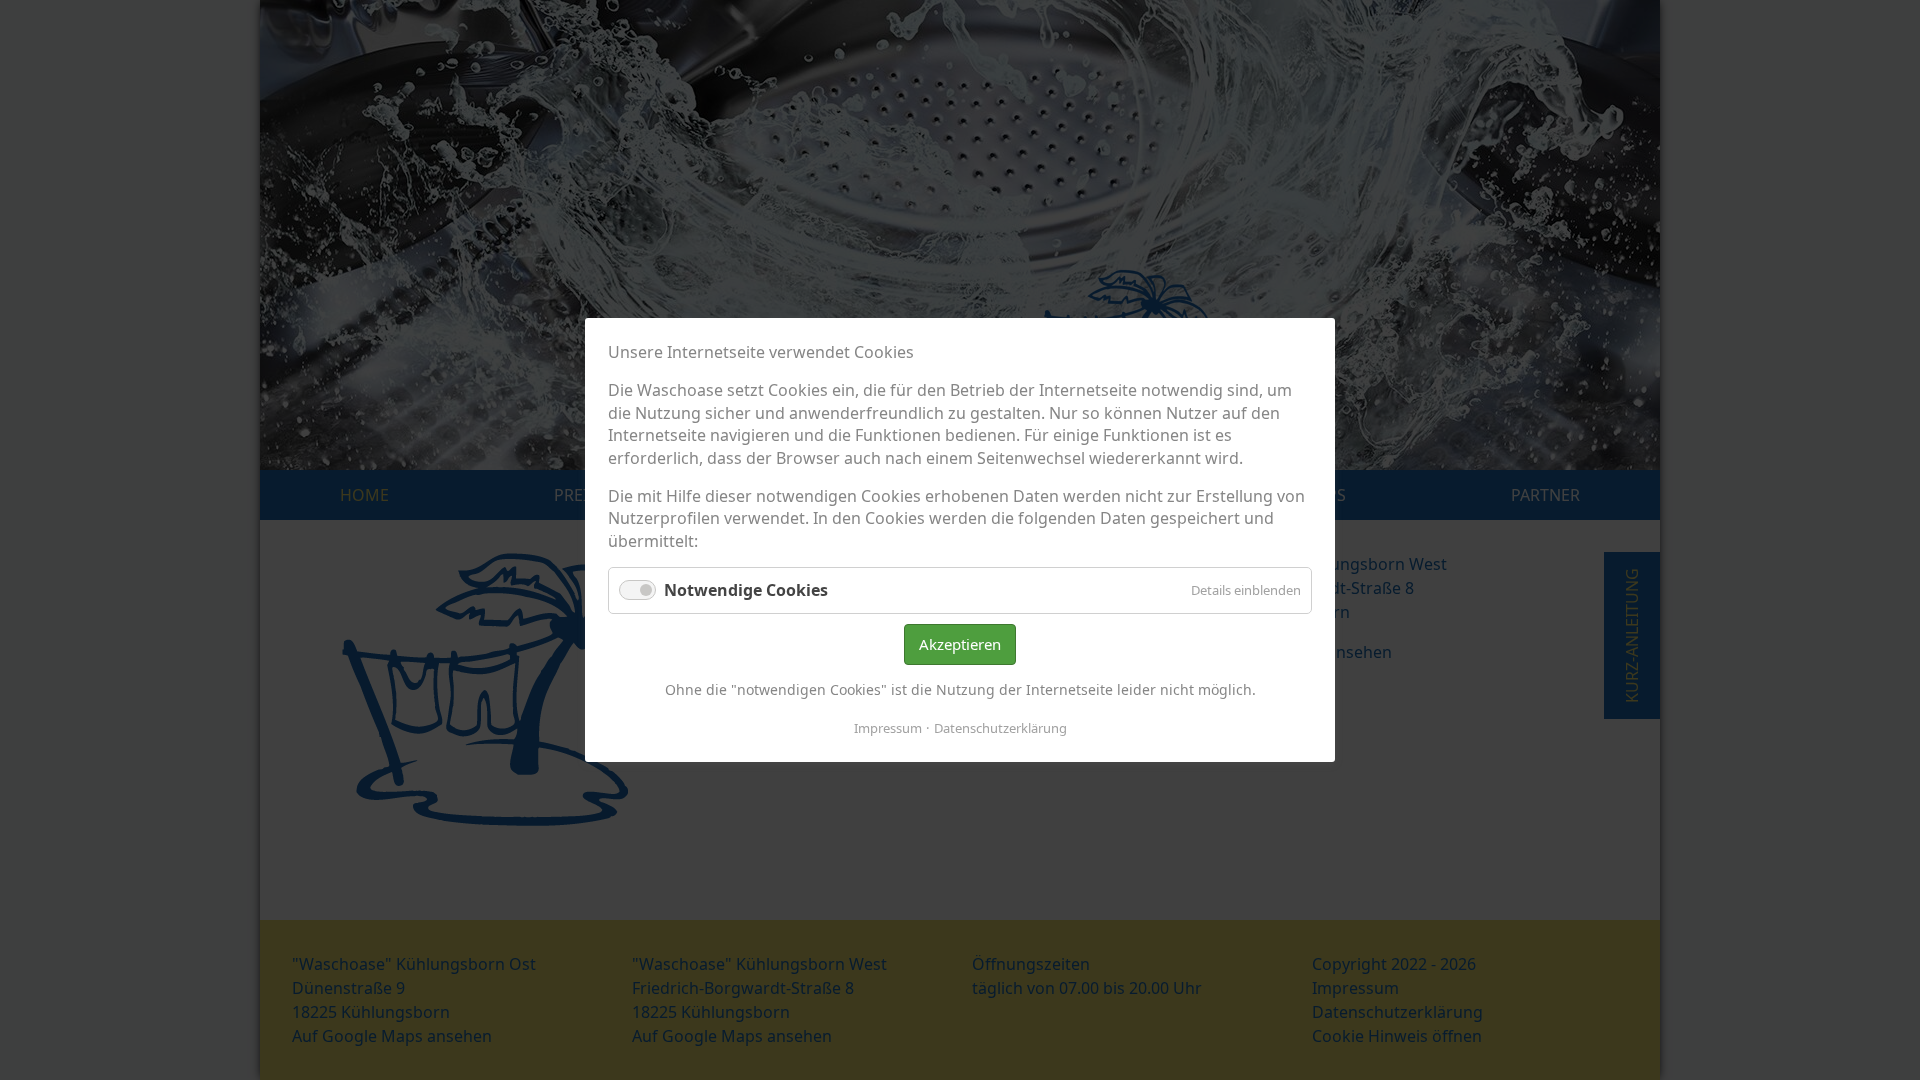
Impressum (888, 728)
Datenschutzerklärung (1000, 728)
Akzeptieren (960, 644)
